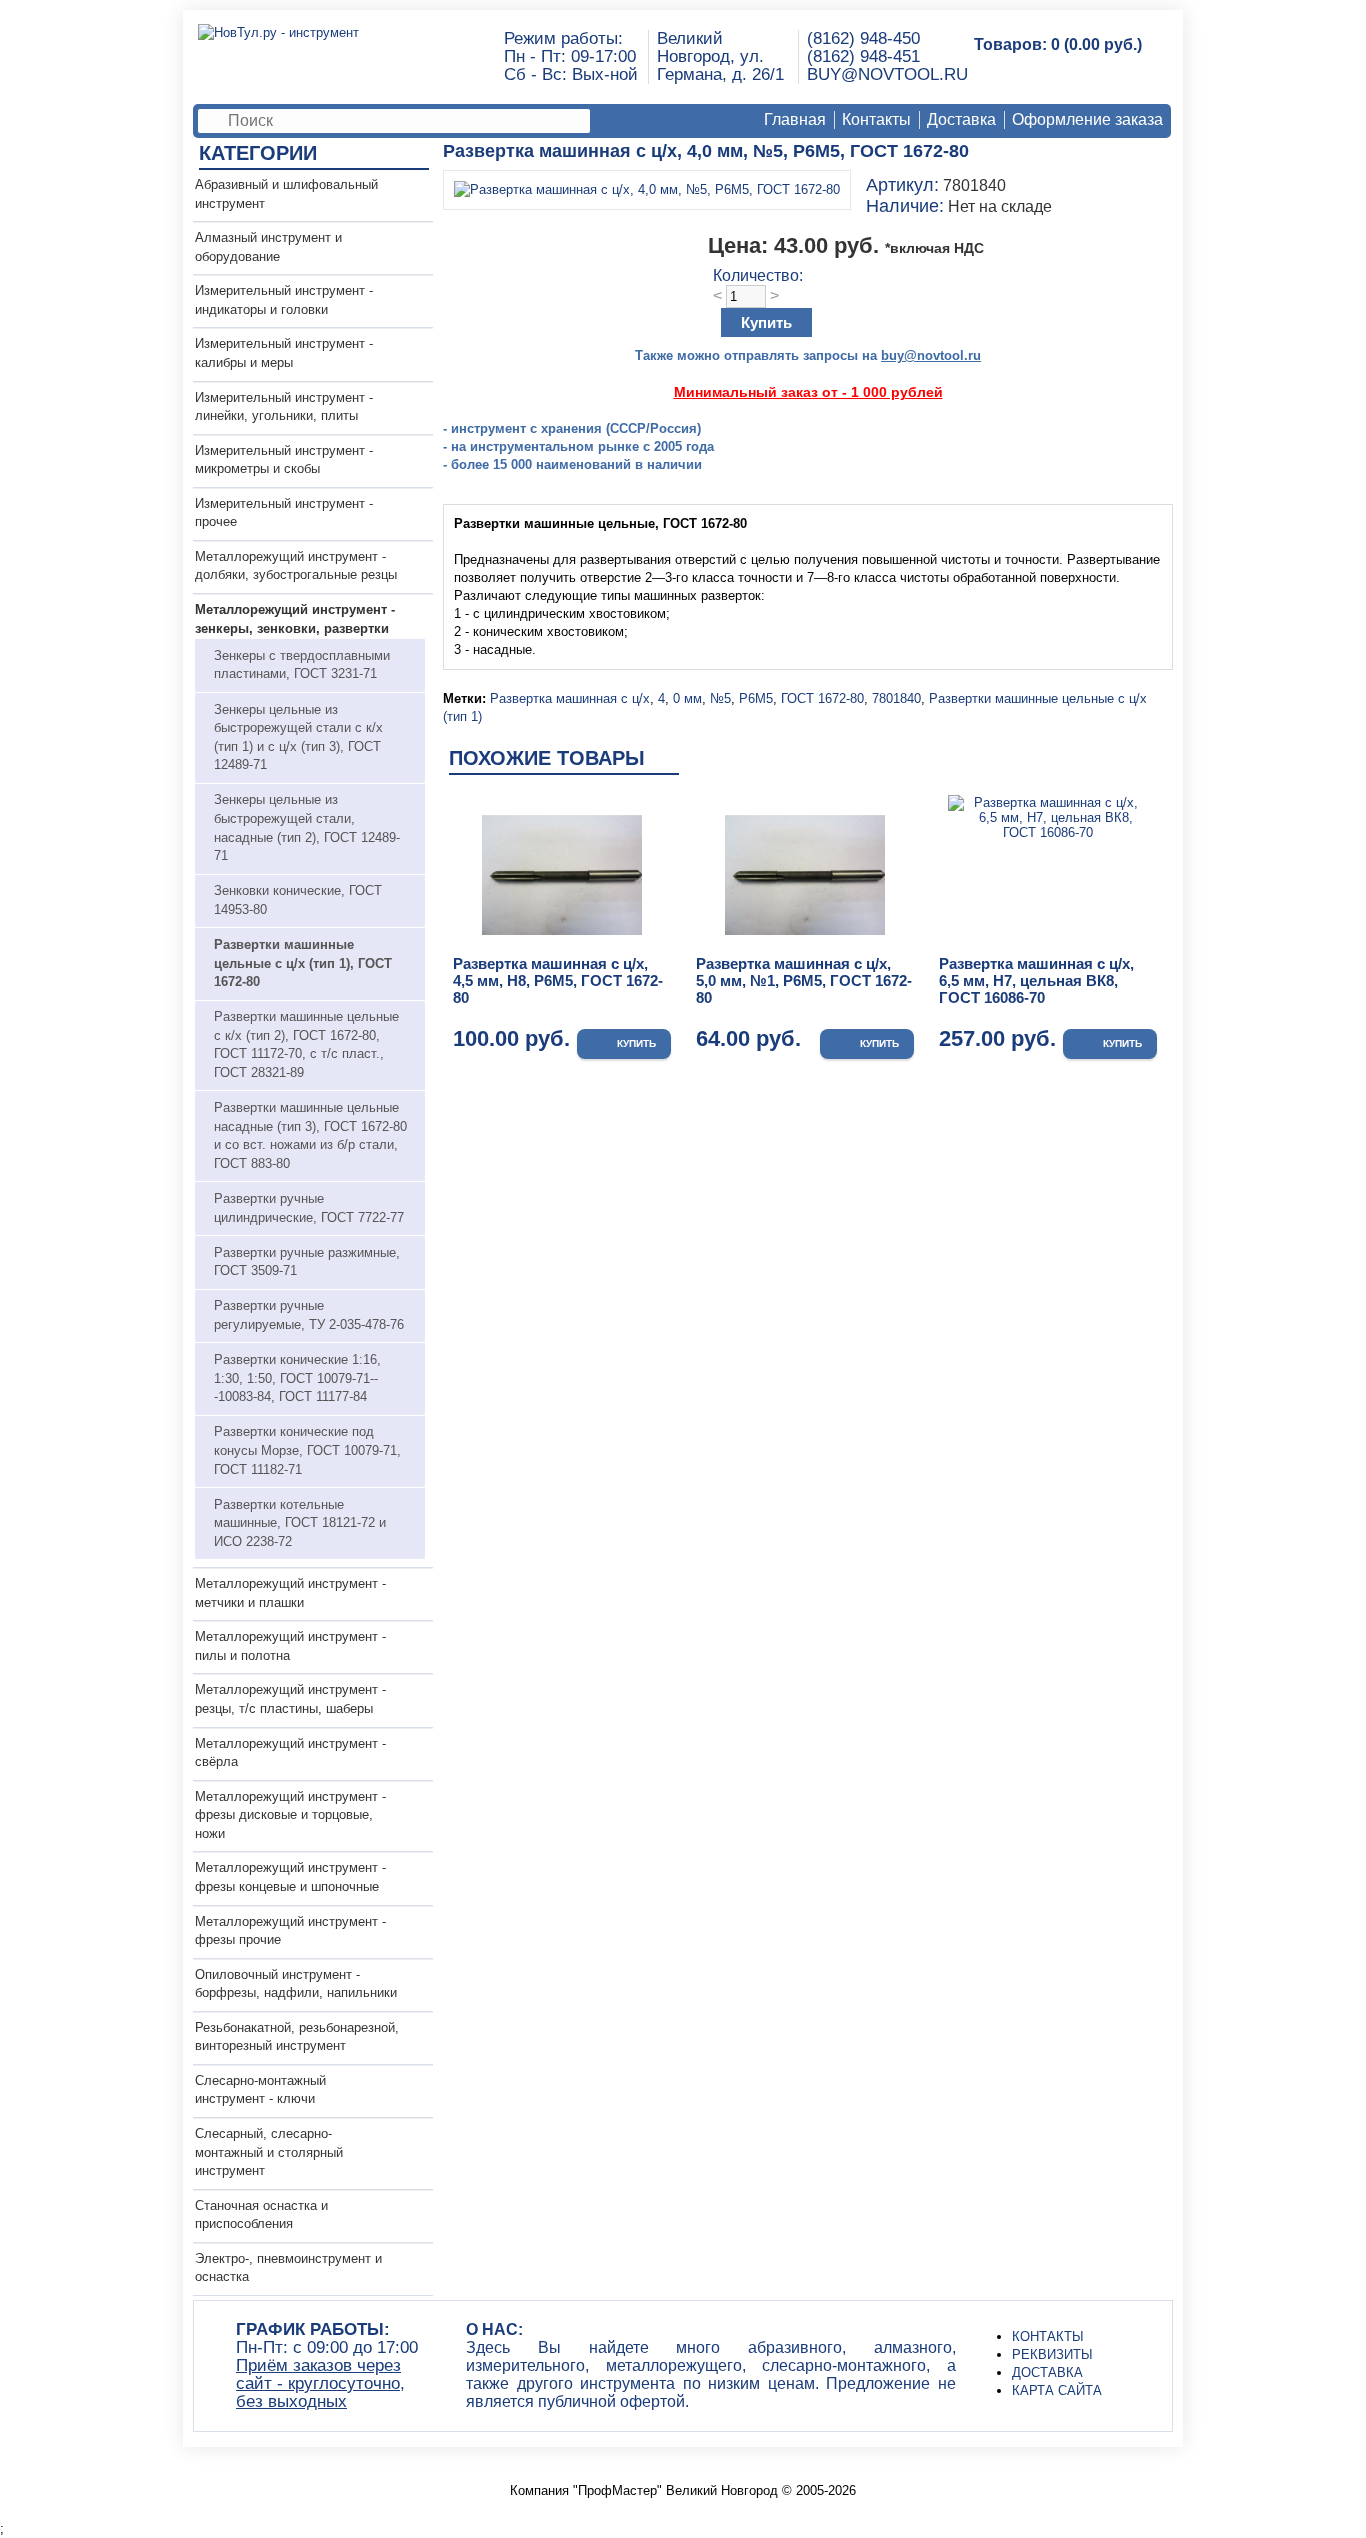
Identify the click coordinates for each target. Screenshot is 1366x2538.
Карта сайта (1057, 2390)
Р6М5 (756, 698)
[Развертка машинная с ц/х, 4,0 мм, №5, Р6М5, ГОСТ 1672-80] (647, 189)
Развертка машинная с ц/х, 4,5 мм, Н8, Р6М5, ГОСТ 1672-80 (558, 980)
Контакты (876, 119)
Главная (795, 119)
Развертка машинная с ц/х (570, 698)
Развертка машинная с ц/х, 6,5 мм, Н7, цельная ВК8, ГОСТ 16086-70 (1036, 980)
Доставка (961, 119)
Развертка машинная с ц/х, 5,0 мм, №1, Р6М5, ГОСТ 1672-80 (804, 980)
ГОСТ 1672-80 (822, 698)
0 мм (687, 698)
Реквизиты (1052, 2354)
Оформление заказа (1087, 119)
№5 (720, 698)
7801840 (896, 698)
